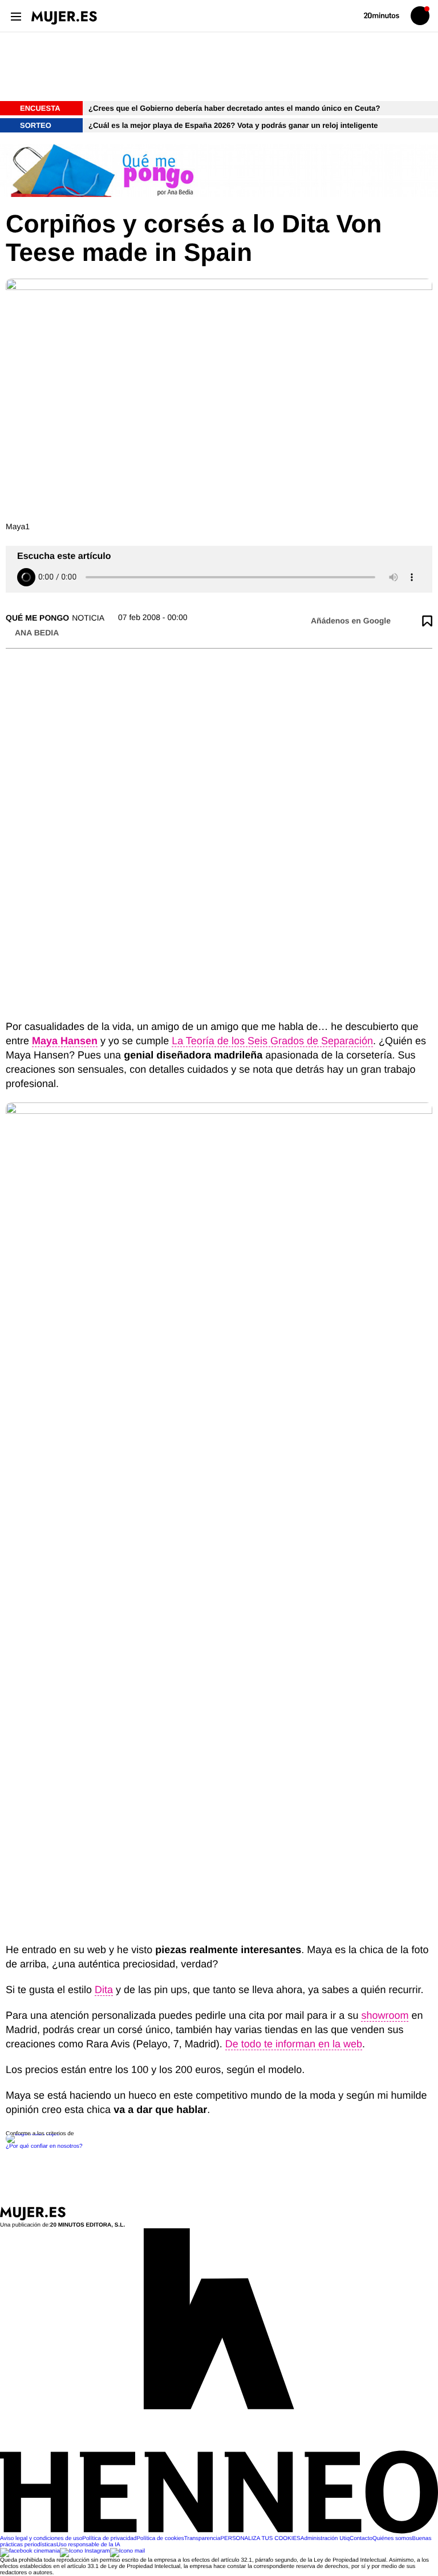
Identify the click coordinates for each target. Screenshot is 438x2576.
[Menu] (16, 16)
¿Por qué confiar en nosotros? (44, 2146)
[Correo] (128, 2551)
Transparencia (202, 2539)
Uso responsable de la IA (88, 2545)
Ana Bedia (37, 633)
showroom (385, 2015)
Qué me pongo (37, 618)
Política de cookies (160, 2539)
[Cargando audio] (26, 577)
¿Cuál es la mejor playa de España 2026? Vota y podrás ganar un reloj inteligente (234, 125)
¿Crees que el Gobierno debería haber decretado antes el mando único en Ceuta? (234, 108)
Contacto (361, 2539)
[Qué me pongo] (219, 171)
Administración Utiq (325, 2539)
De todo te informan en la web (294, 2044)
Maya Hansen (65, 1041)
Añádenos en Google (351, 621)
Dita (104, 1990)
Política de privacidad (109, 2539)
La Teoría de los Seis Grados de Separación (272, 1041)
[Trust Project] (33, 2134)
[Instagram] (85, 2551)
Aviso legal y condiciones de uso (41, 2539)
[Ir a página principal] (64, 18)
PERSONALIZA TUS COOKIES (260, 2539)
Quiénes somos (392, 2539)
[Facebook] (30, 2551)
